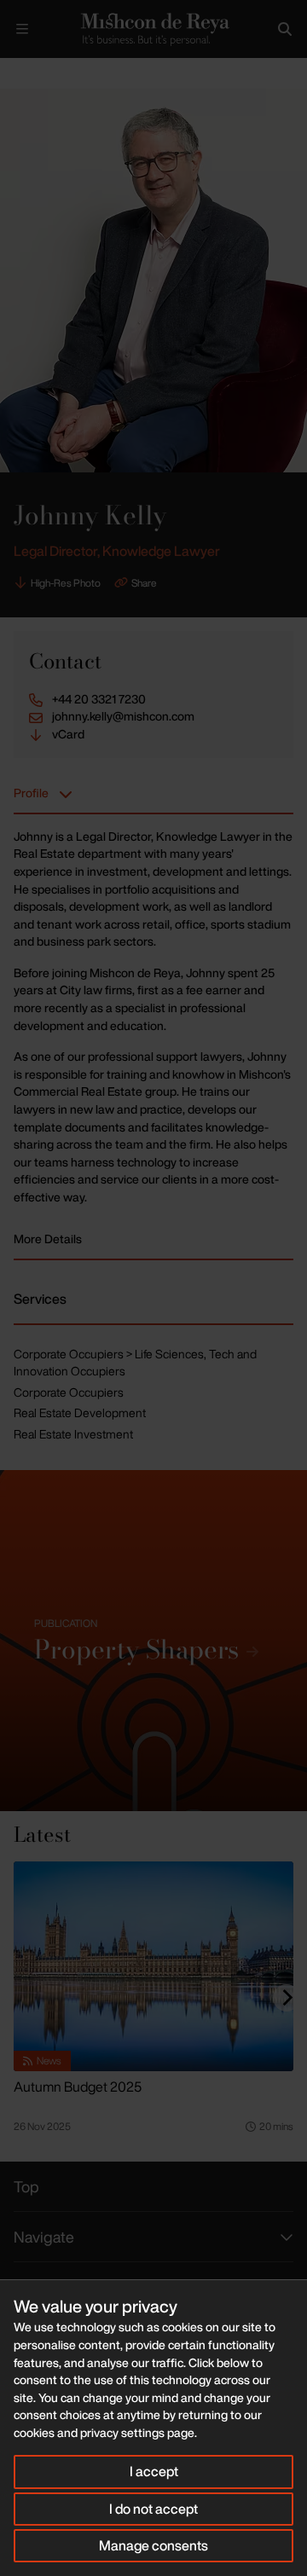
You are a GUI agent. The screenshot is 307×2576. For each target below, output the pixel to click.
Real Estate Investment (73, 1434)
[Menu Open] (22, 29)
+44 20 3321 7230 (99, 699)
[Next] (287, 1998)
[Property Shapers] (153, 1641)
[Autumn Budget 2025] (153, 1966)
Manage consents (153, 2545)
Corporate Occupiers (69, 1392)
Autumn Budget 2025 (78, 2087)
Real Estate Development (80, 1412)
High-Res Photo (66, 583)
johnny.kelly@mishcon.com (123, 716)
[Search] (285, 29)
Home (14, 72)
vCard (68, 734)
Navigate (44, 2237)
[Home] (153, 29)
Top (26, 2186)
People (58, 72)
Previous (227, 74)
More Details (48, 1239)
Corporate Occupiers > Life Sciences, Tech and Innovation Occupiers (135, 1363)
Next (278, 74)
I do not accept (153, 2509)
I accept (154, 2471)
